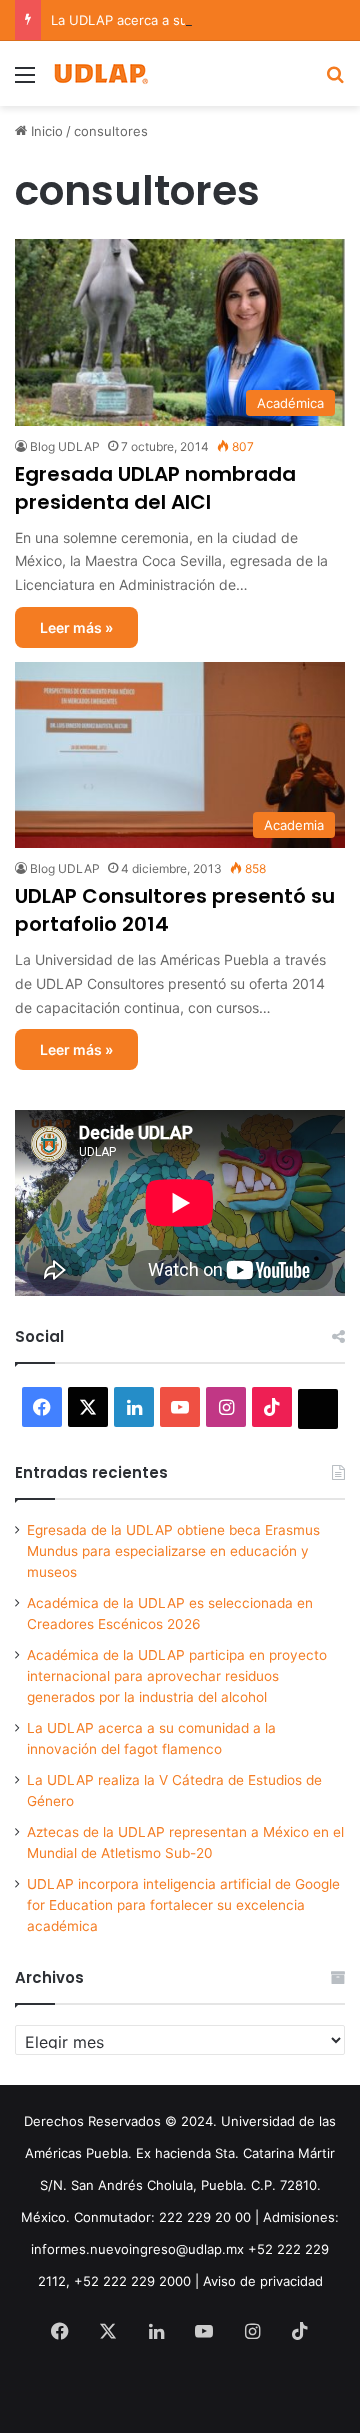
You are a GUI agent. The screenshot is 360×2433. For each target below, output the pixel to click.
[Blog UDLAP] (100, 73)
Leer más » (76, 627)
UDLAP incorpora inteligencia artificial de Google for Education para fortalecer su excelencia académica (183, 1905)
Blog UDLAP (65, 446)
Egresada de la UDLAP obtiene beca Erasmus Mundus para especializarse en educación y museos (173, 1551)
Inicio (45, 131)
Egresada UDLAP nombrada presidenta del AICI (155, 488)
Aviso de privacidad (263, 2281)
